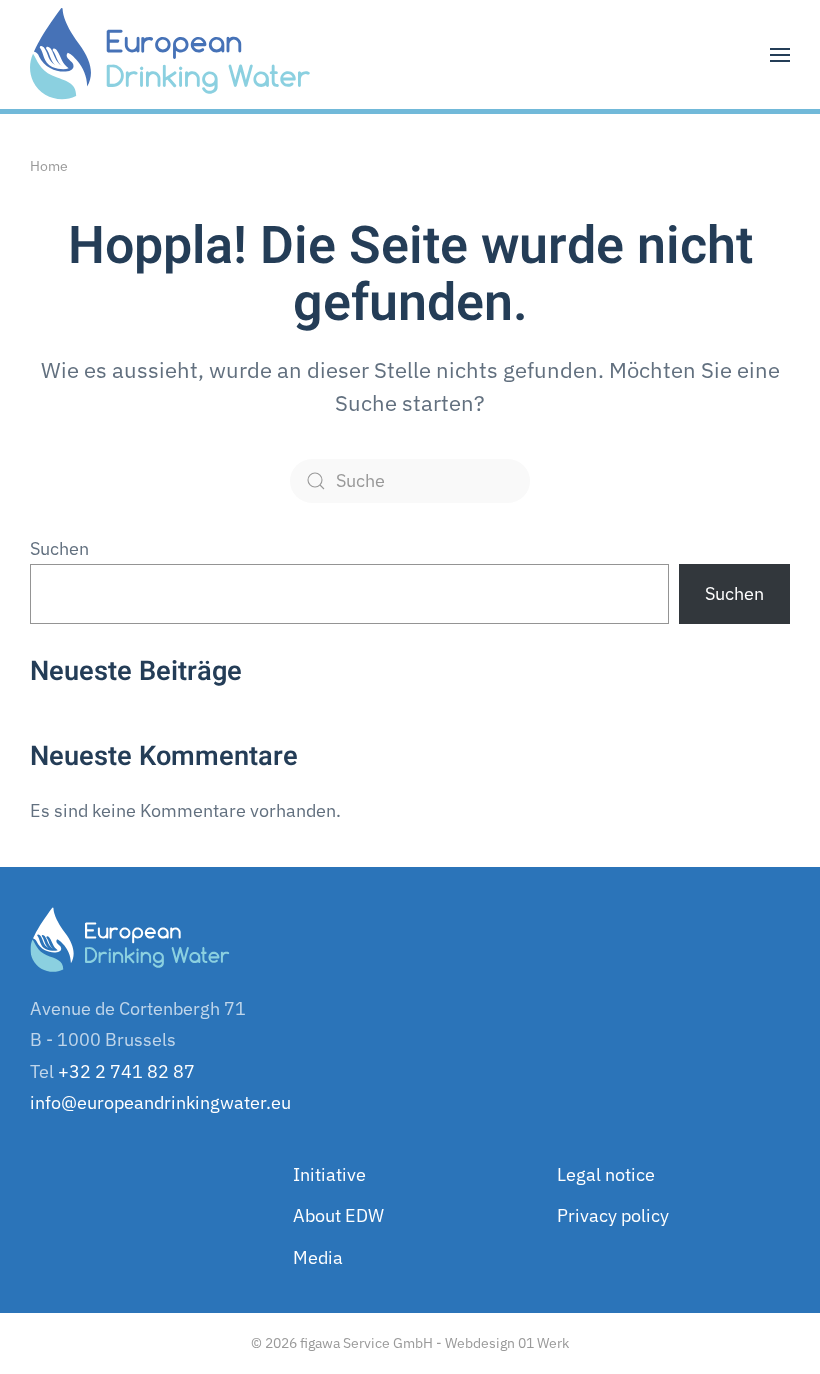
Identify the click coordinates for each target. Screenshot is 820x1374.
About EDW (338, 1215)
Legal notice (606, 1174)
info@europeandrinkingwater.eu (160, 1102)
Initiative (329, 1174)
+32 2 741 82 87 (126, 1071)
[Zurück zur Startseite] (170, 54)
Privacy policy (613, 1215)
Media (318, 1257)
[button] (780, 54)
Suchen (59, 548)
